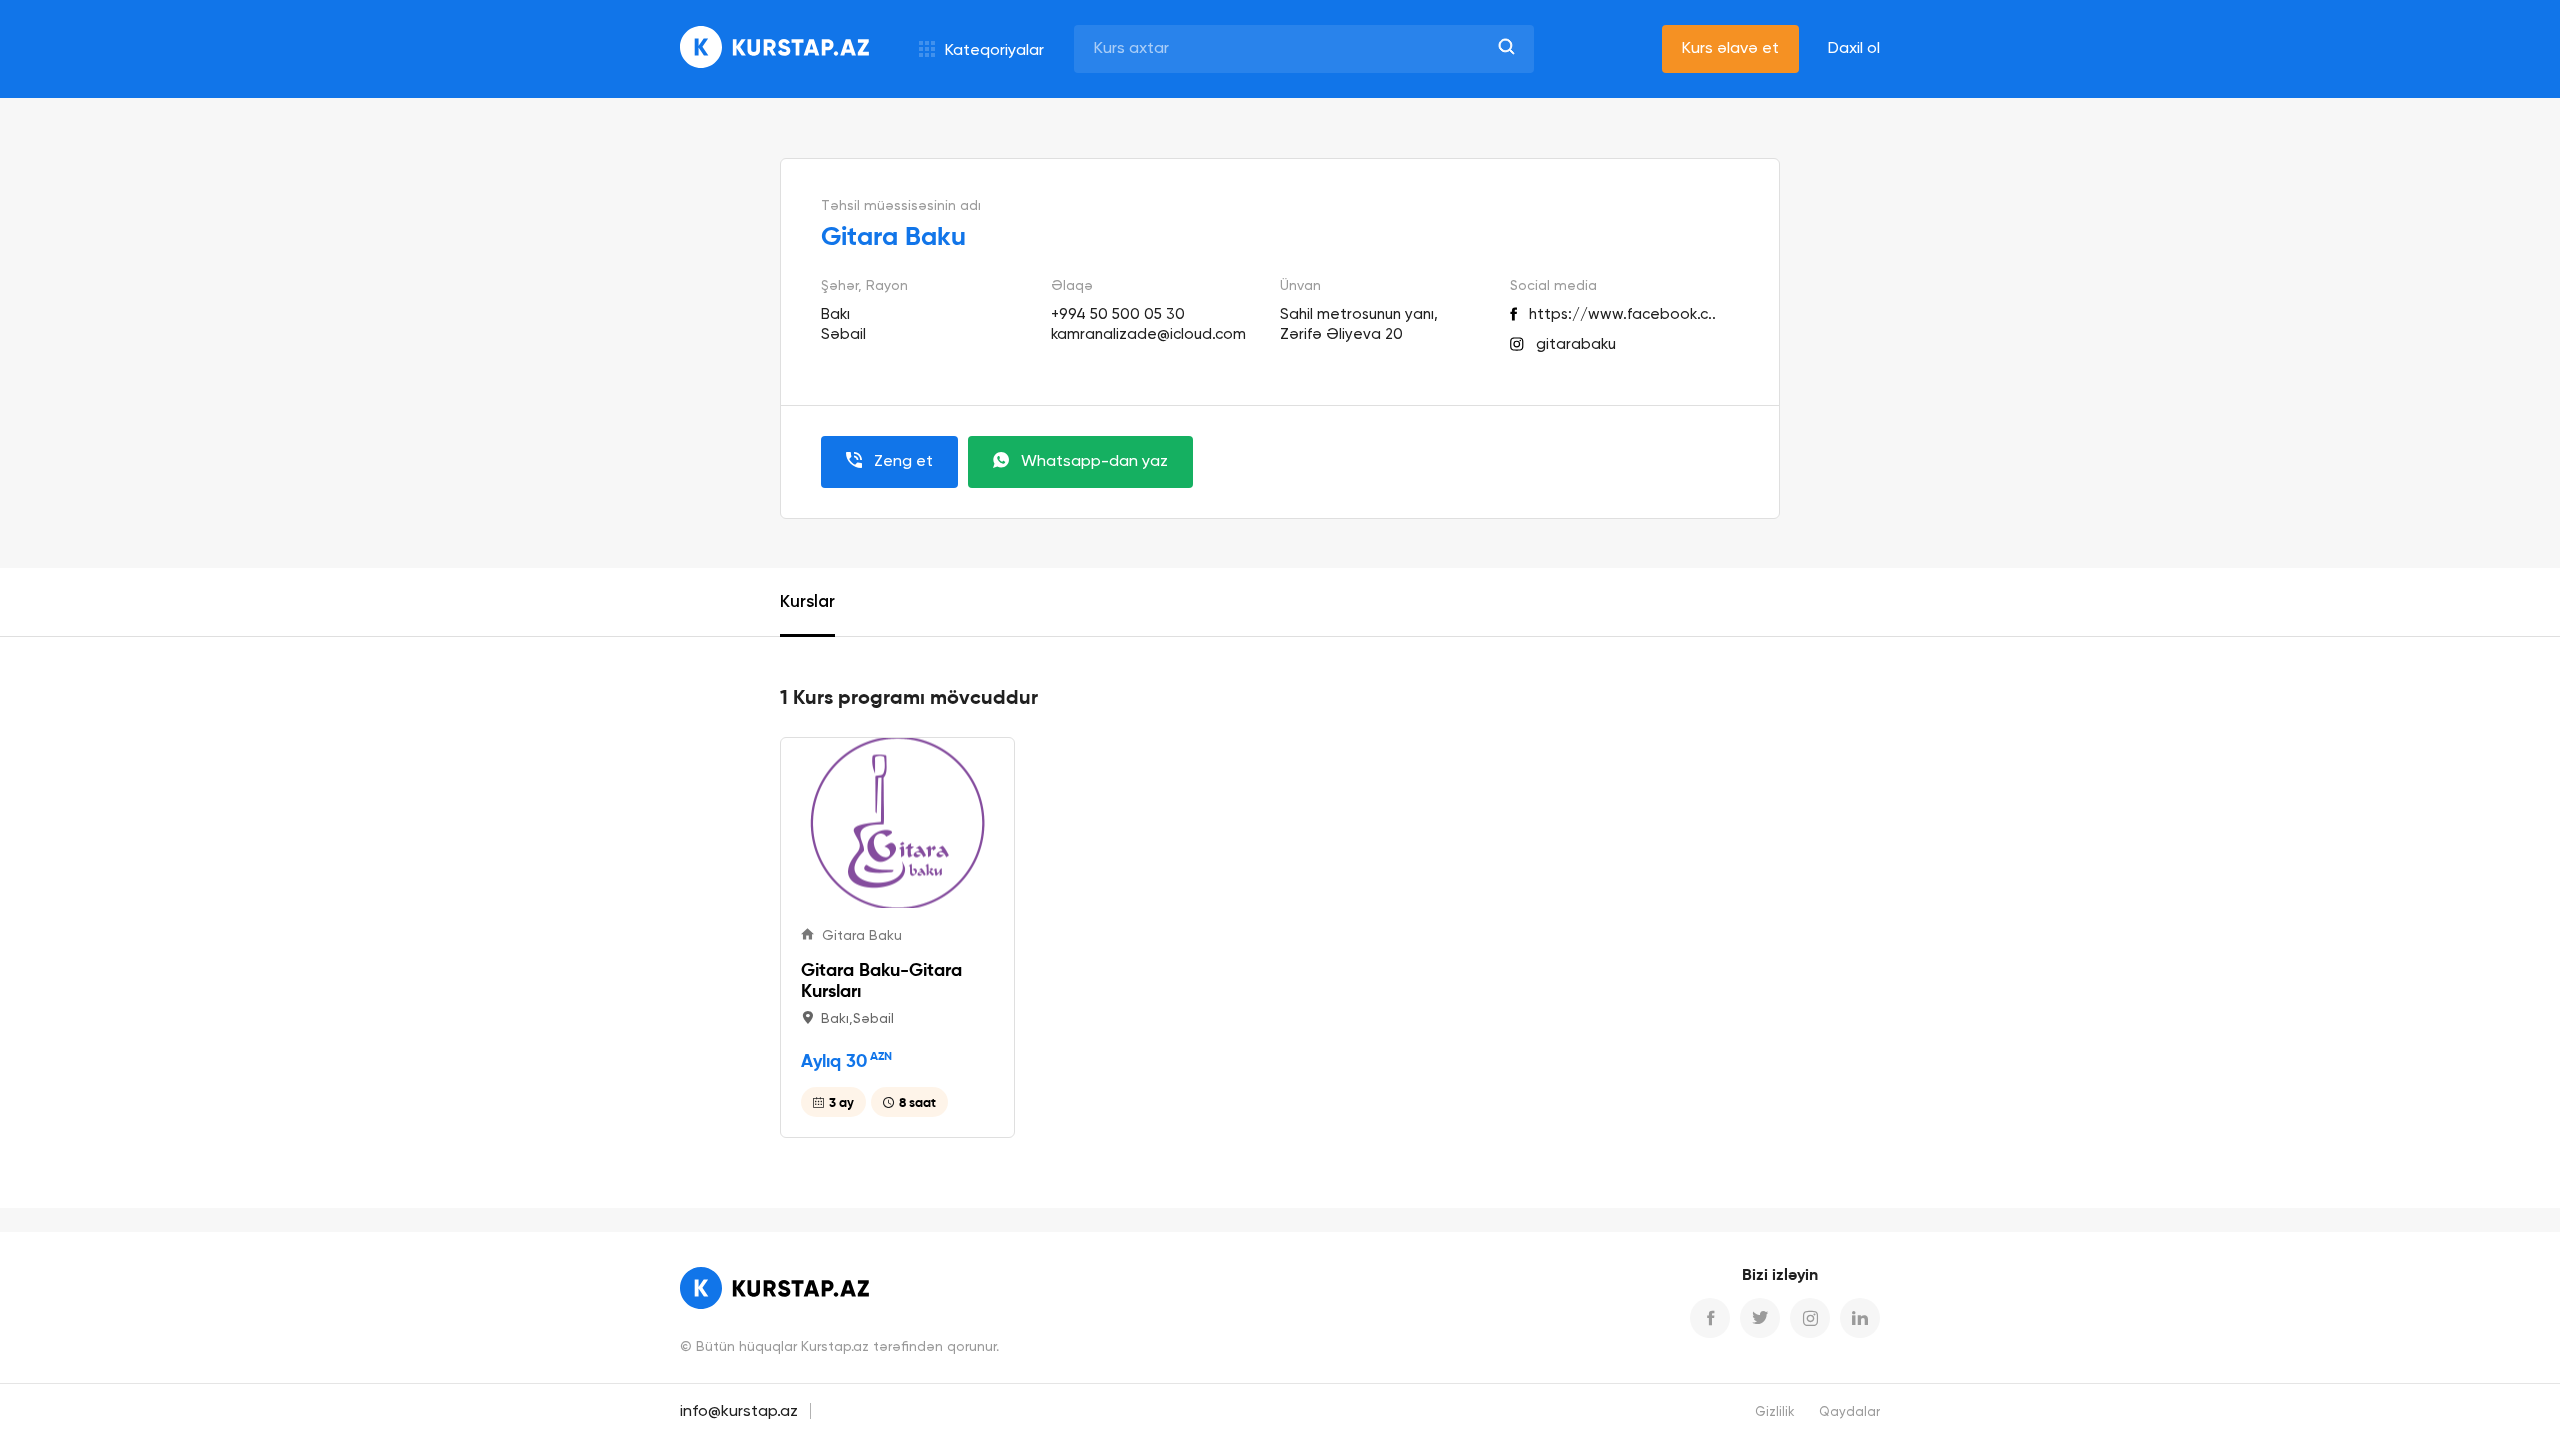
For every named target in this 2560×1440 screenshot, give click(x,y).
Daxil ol (1854, 49)
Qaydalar (1849, 1412)
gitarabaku (1576, 344)
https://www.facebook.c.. (1622, 314)
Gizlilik (1775, 1412)
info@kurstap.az (739, 1412)
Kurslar (807, 602)
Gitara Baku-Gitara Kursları (881, 980)
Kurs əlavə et (1730, 49)
